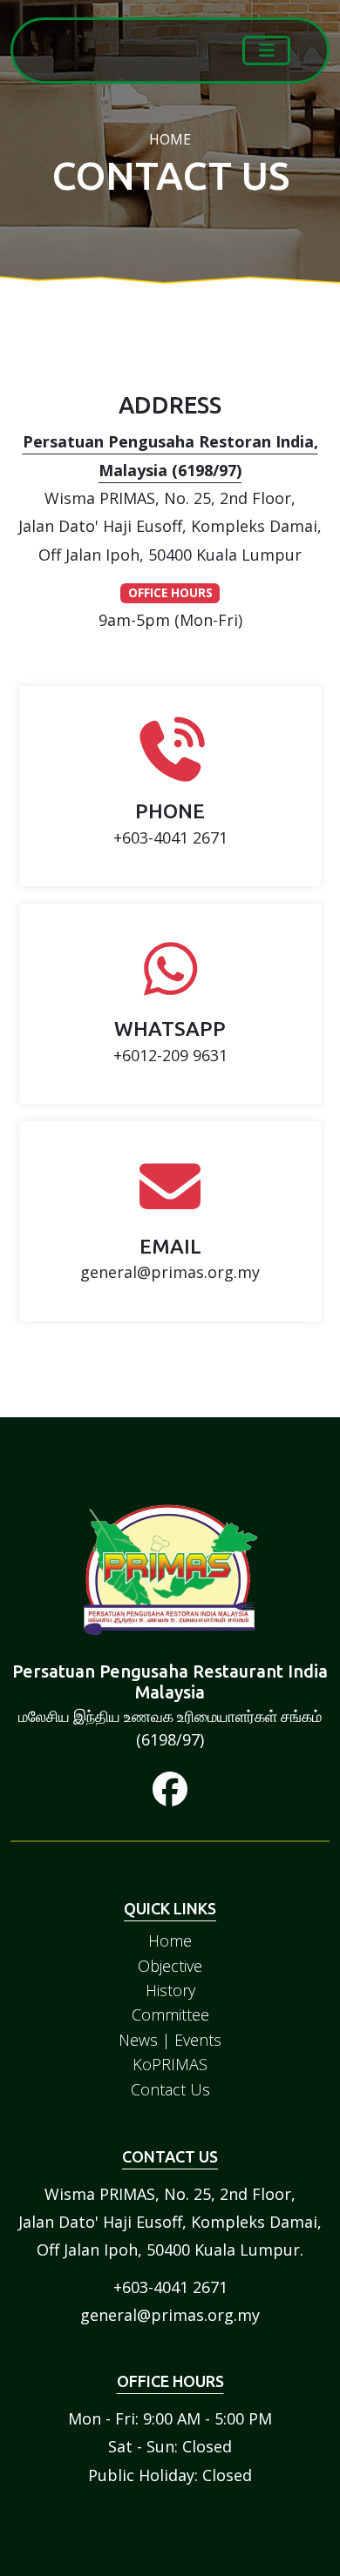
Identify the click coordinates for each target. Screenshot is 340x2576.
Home (170, 1940)
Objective (170, 1966)
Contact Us (170, 2089)
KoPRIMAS (170, 2064)
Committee (170, 2014)
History (170, 1990)
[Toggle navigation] (266, 50)
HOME (170, 139)
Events (198, 2040)
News (138, 2040)
